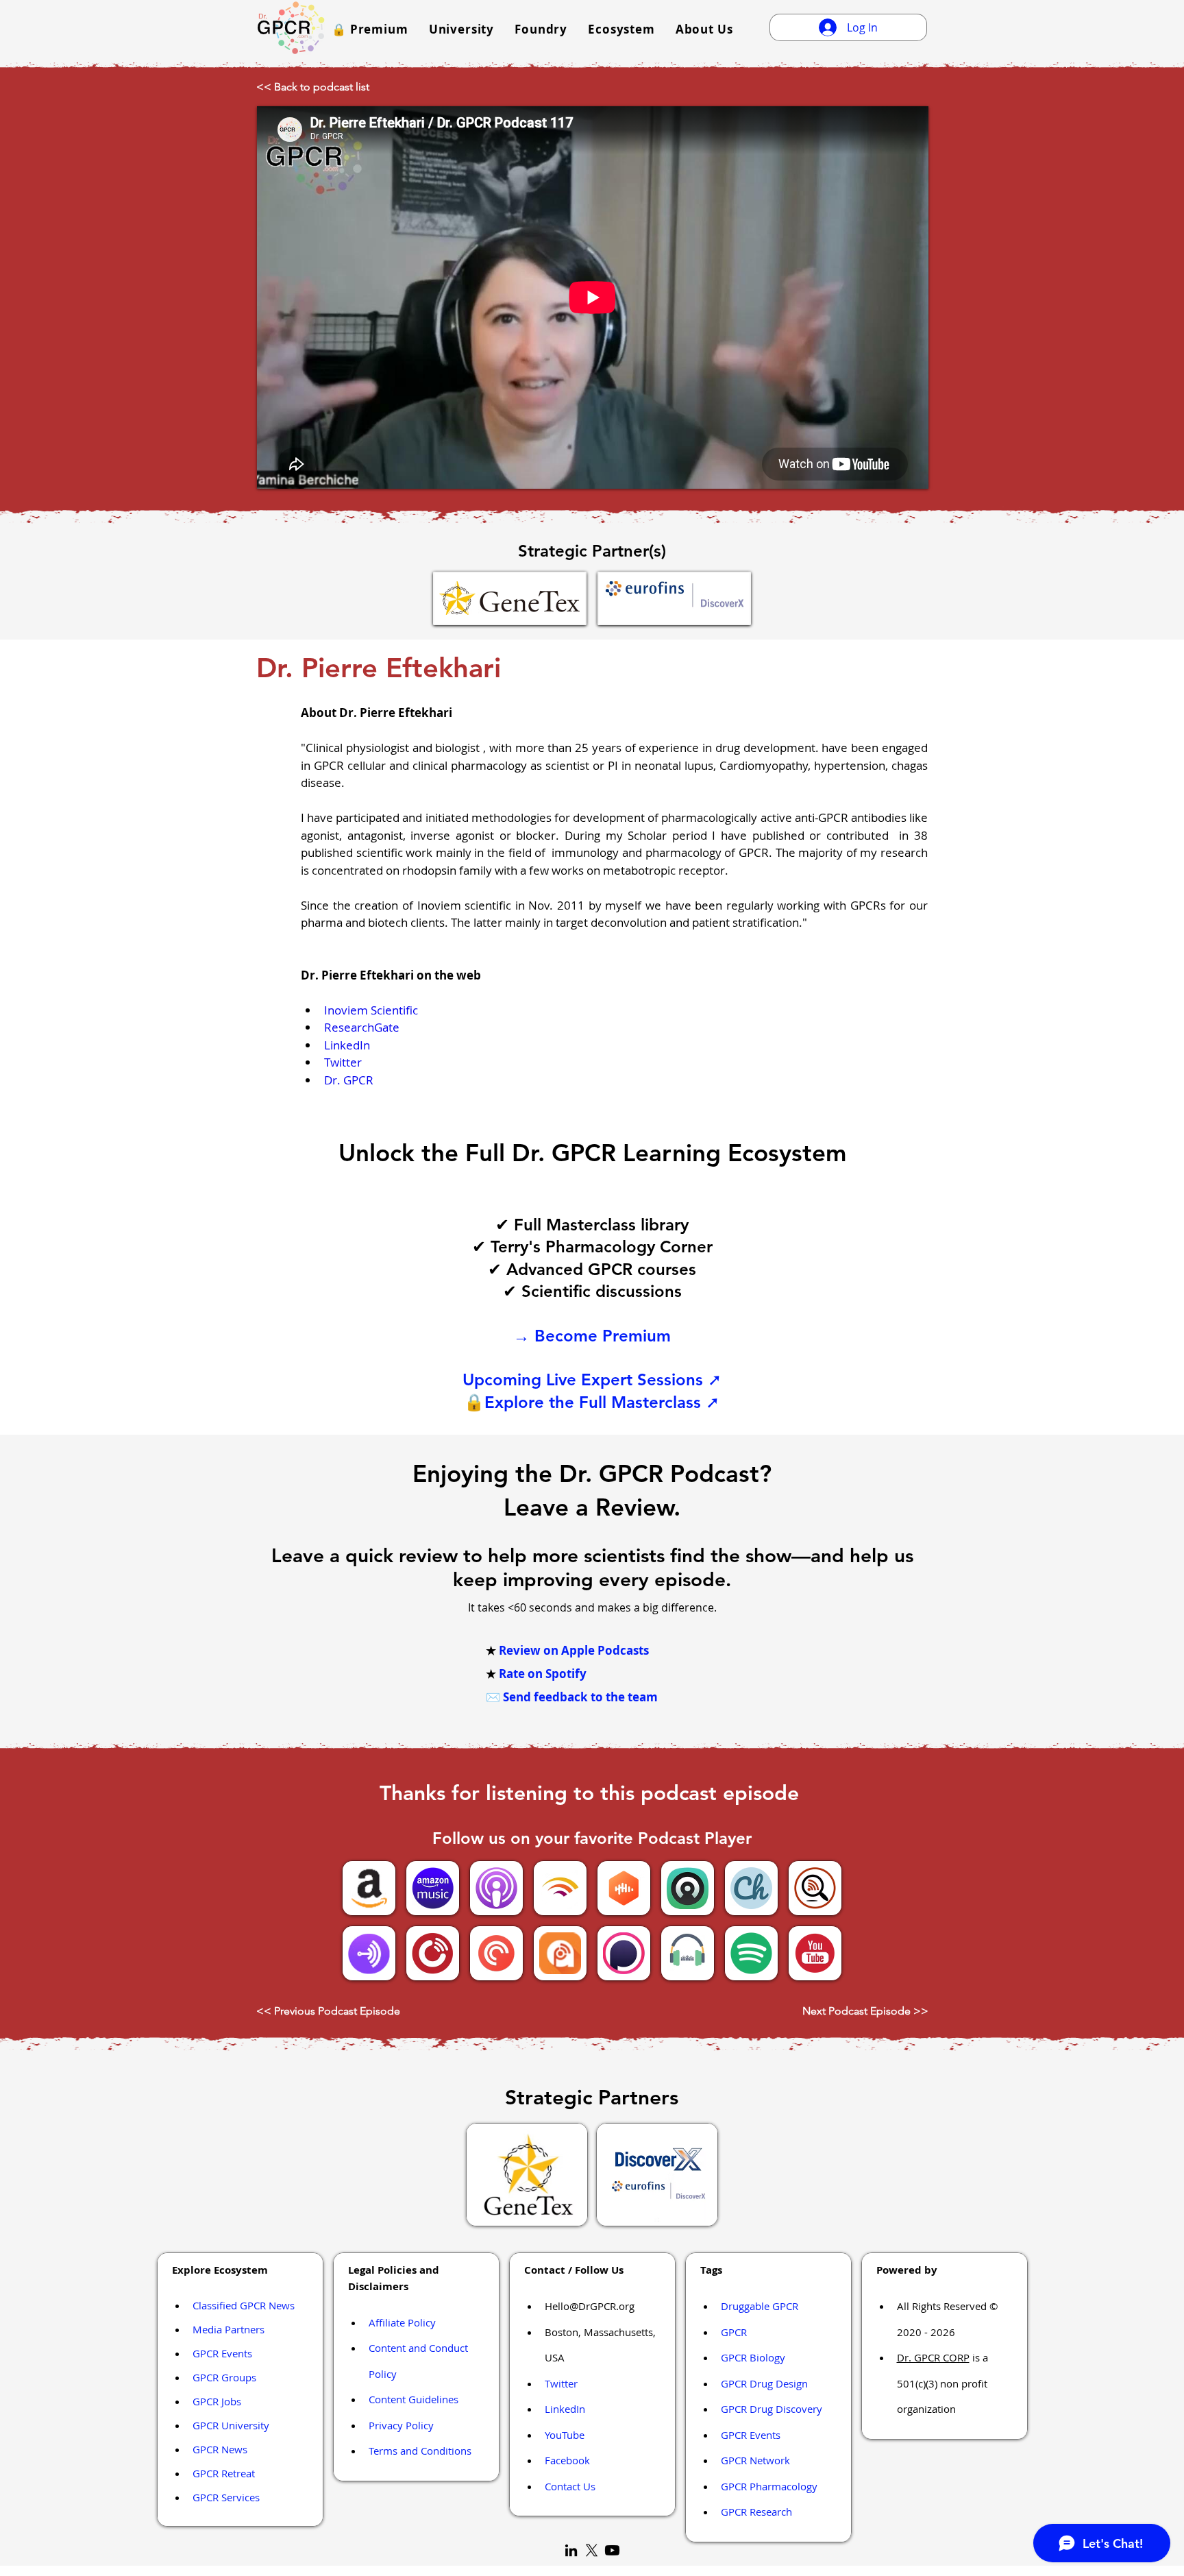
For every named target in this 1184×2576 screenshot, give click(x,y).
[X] (592, 2550)
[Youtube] (612, 2550)
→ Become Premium (592, 1336)
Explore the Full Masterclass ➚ (602, 1402)
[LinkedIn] (571, 2550)
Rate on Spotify (543, 1674)
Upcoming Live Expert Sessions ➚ (592, 1380)
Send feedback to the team (580, 1697)
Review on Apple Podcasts (574, 1650)
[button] (370, 29)
